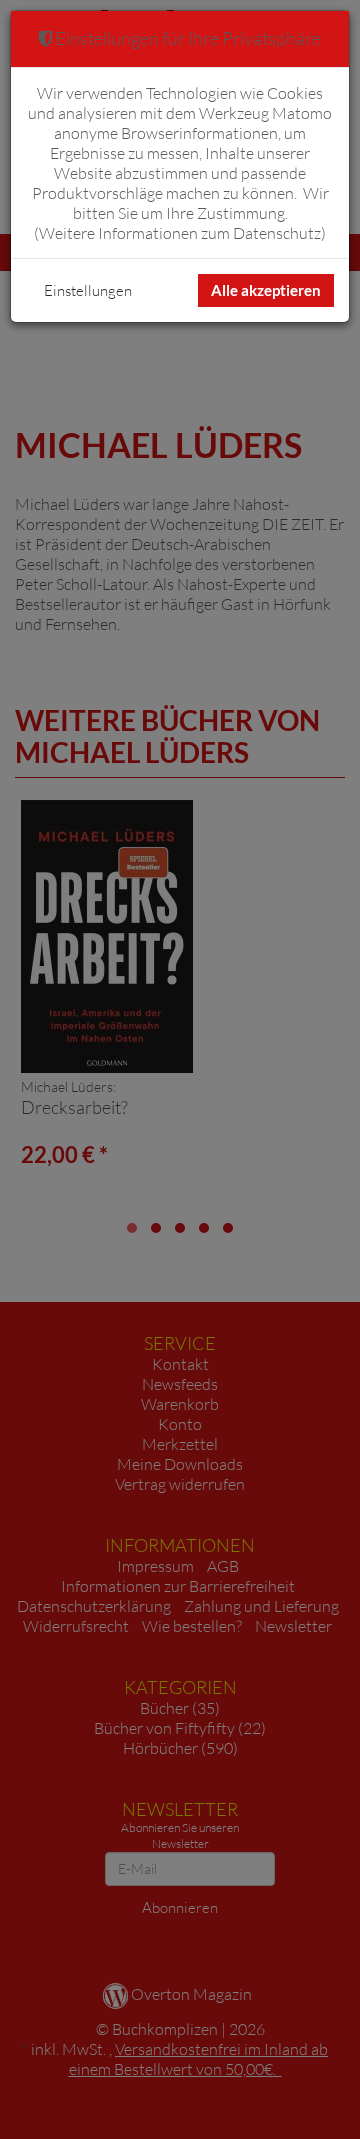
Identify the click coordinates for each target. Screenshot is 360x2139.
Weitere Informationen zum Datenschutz (180, 233)
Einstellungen (88, 290)
